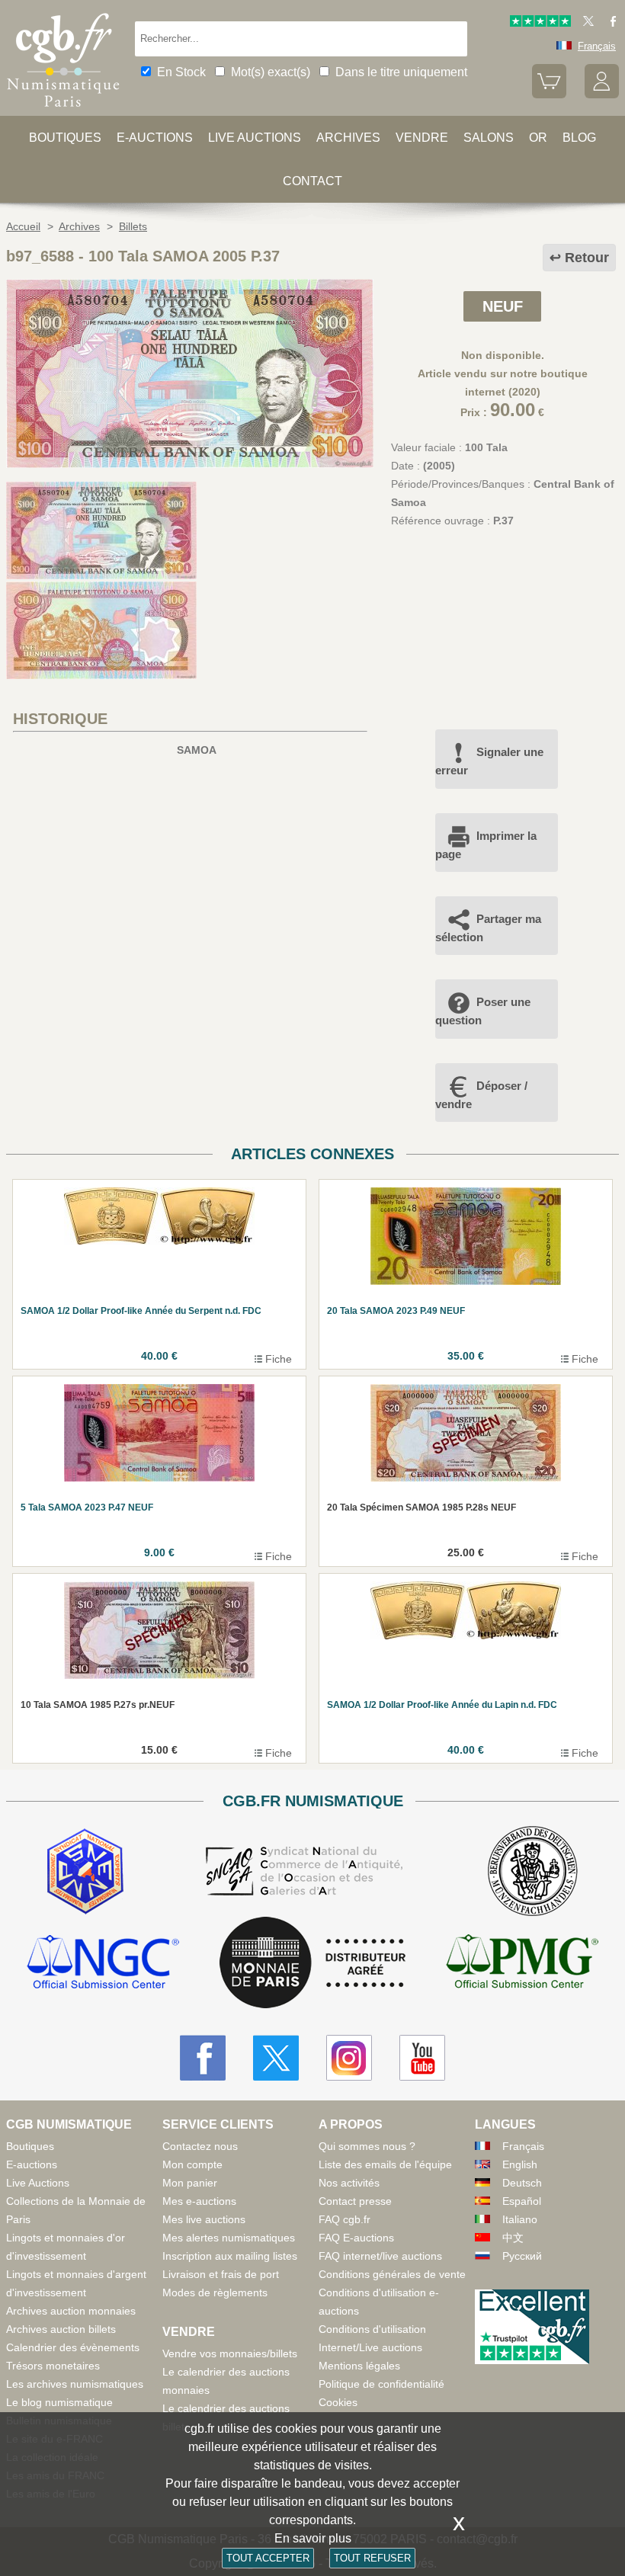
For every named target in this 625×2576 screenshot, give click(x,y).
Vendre (422, 138)
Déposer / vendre (481, 1095)
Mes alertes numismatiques (229, 2238)
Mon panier (190, 2183)
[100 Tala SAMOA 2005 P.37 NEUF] (190, 464)
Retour (587, 258)
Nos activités (349, 2183)
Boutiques (65, 138)
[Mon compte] (602, 95)
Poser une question (483, 1011)
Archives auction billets (61, 2329)
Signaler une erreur (489, 761)
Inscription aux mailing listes (230, 2256)
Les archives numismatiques (75, 2384)
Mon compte (192, 2164)
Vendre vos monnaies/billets (230, 2353)
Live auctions (255, 138)
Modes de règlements (215, 2292)
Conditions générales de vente (392, 2274)
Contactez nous (200, 2146)
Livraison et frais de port (221, 2274)
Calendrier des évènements (73, 2347)
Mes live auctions (204, 2219)
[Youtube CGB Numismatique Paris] (422, 2058)
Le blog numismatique (59, 2402)
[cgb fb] (609, 23)
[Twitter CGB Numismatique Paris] (276, 2058)
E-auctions (155, 138)
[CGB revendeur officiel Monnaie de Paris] (312, 1963)
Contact (312, 181)
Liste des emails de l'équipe (385, 2164)
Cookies (338, 2402)
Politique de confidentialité (381, 2384)
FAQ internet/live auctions (380, 2256)
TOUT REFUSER (372, 2558)
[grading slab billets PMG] (522, 1964)
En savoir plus (313, 2538)
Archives (348, 138)
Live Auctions (38, 2183)
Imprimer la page (486, 845)
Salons (489, 138)
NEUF (503, 306)
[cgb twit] (585, 23)
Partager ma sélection (488, 928)
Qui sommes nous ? (367, 2146)
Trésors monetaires (53, 2366)
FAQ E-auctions (356, 2238)
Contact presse (355, 2201)
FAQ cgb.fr (345, 2219)
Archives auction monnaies (71, 2311)
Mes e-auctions (199, 2201)
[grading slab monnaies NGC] (103, 1964)
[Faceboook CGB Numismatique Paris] (203, 2058)
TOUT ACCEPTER (268, 2558)
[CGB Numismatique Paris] (63, 111)
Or (538, 138)
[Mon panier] (549, 95)
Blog (579, 138)
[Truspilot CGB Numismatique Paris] (540, 23)
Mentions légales (359, 2366)
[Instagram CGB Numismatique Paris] (349, 2058)
